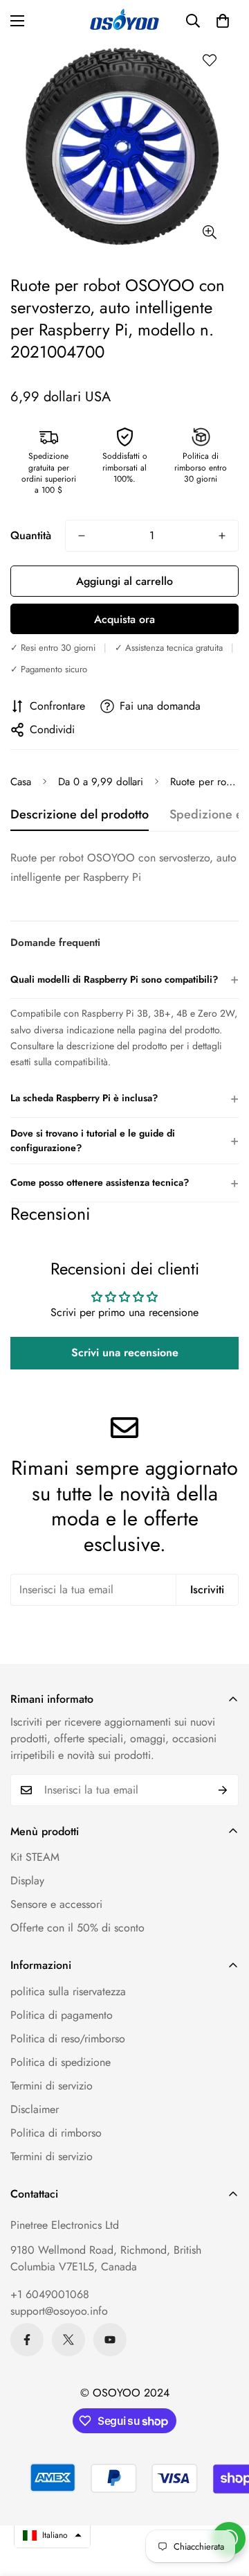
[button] (223, 21)
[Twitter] (68, 2340)
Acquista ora (124, 619)
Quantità (31, 535)
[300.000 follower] (27, 2340)
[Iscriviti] (223, 1790)
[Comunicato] (110, 2340)
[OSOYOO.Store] (124, 21)
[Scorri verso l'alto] (224, 2503)
